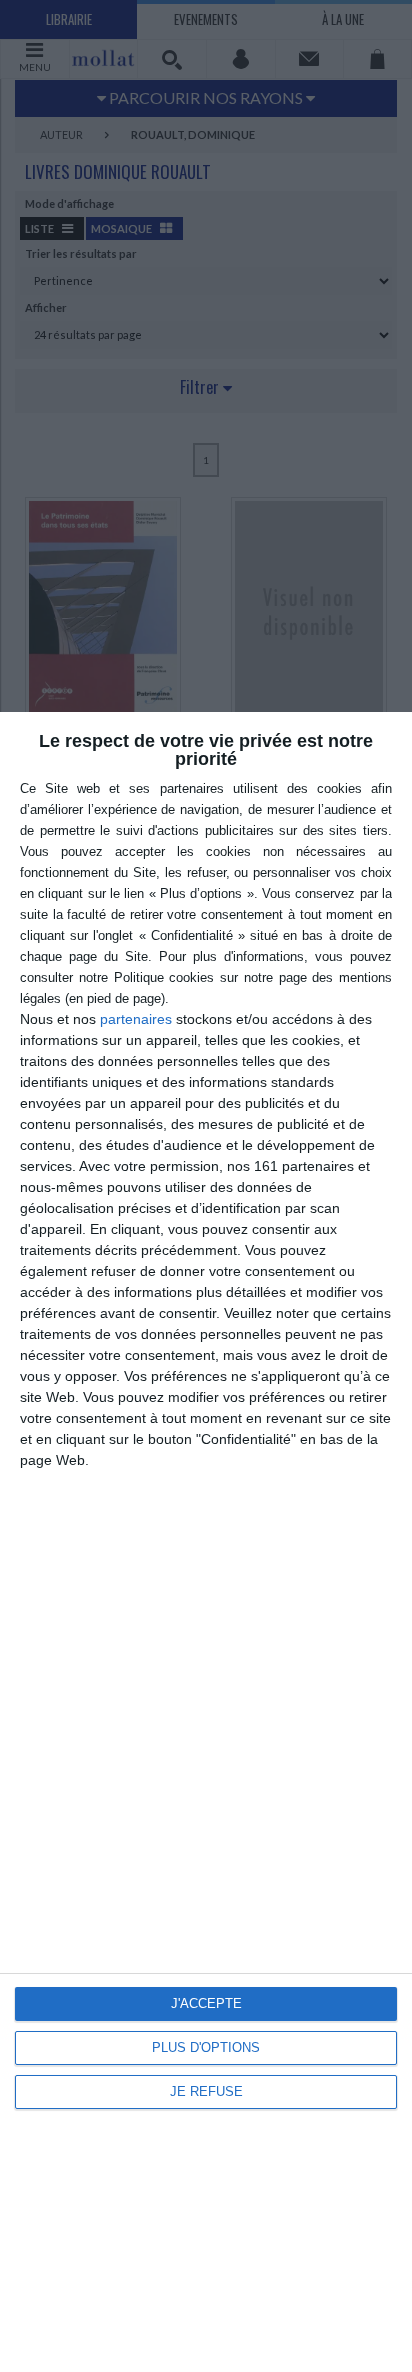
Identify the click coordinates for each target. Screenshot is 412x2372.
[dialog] (206, 1542)
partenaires (136, 1019)
